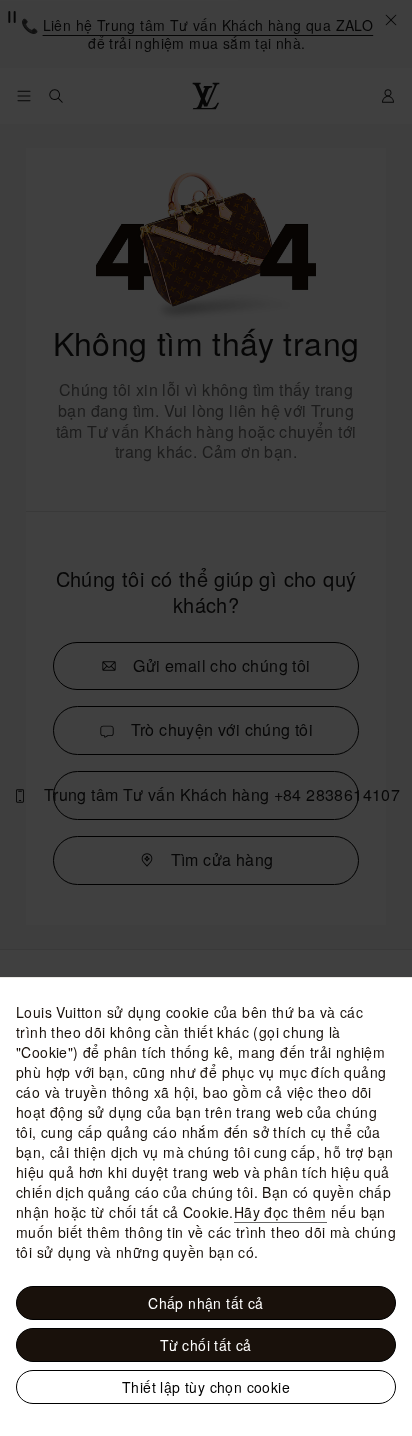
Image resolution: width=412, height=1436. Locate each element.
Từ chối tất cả (206, 1345)
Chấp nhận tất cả (205, 1303)
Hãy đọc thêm (280, 1212)
